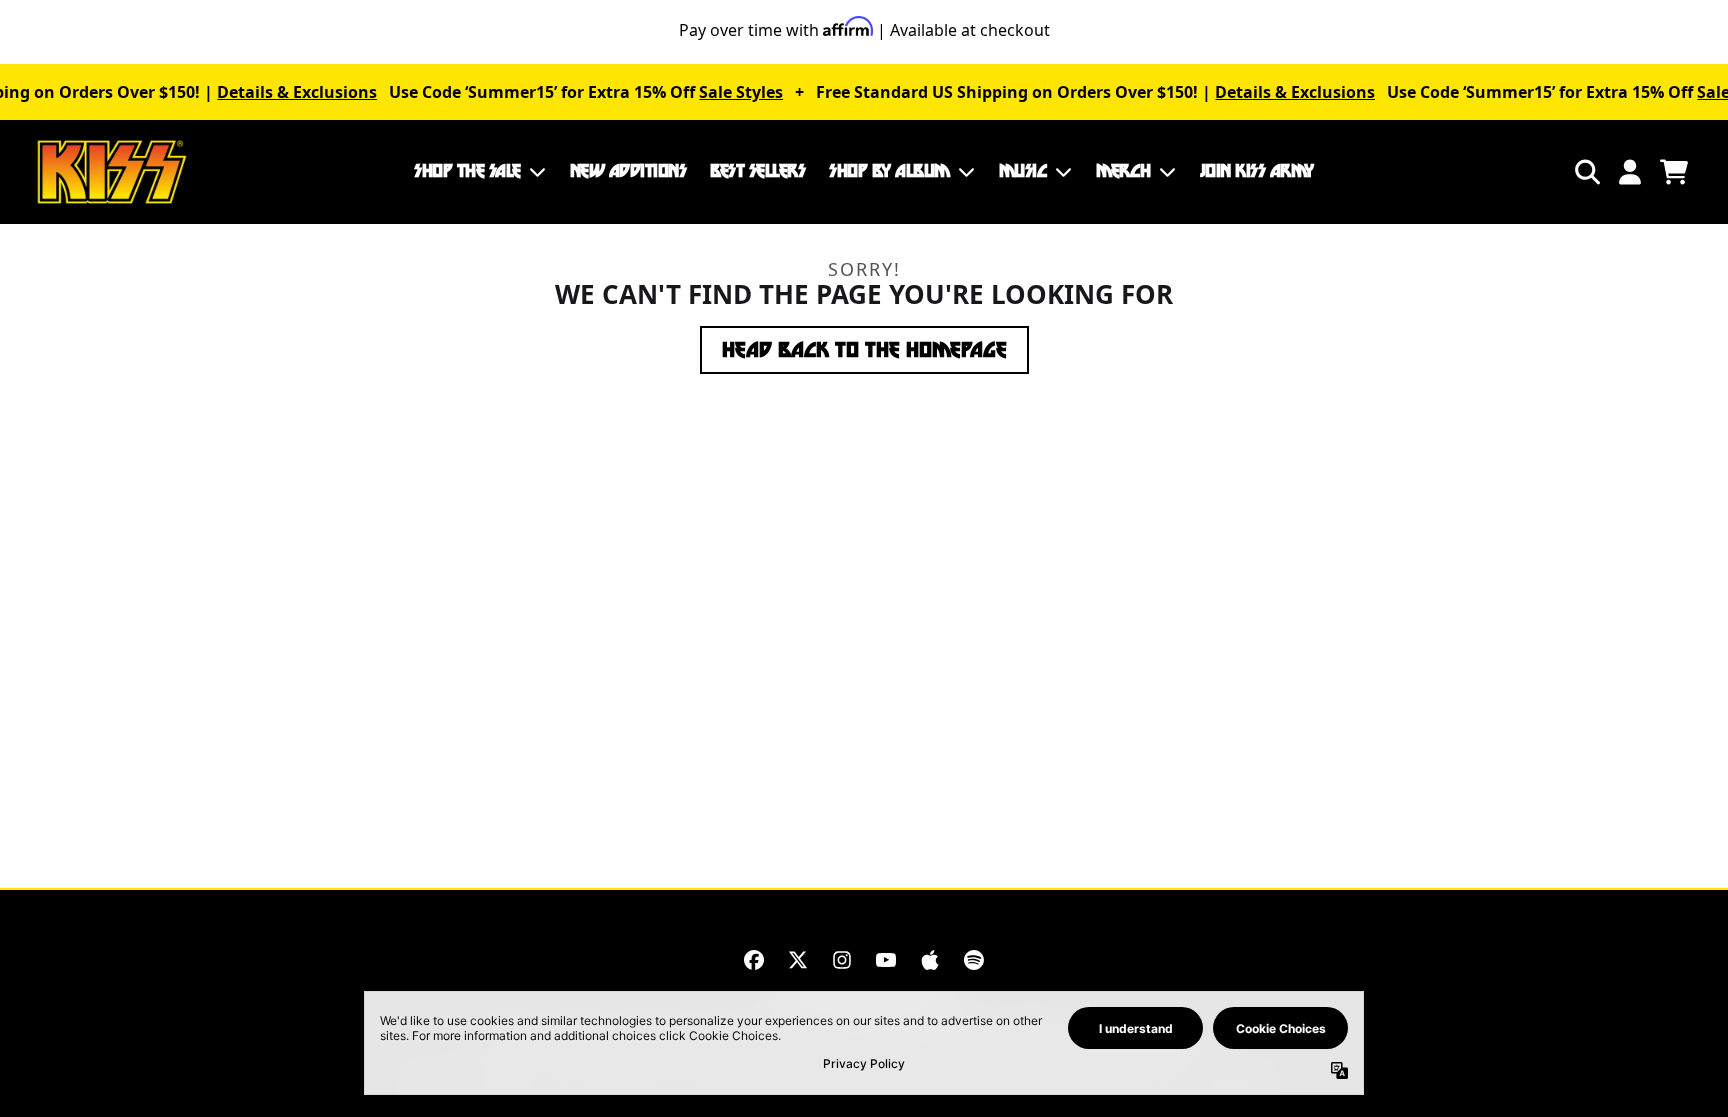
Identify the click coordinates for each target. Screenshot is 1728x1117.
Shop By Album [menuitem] (889, 171)
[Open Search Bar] (1586, 172)
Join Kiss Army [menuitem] (1257, 171)
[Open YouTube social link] (886, 960)
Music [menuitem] (1023, 171)
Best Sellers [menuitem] (757, 171)
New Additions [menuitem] (628, 171)
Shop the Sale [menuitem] (467, 171)
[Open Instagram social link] (842, 960)
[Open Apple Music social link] (930, 960)
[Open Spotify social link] (974, 960)
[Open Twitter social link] (798, 960)
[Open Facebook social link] (754, 960)
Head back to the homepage (864, 350)
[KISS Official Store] (112, 172)
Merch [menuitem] (1123, 171)
